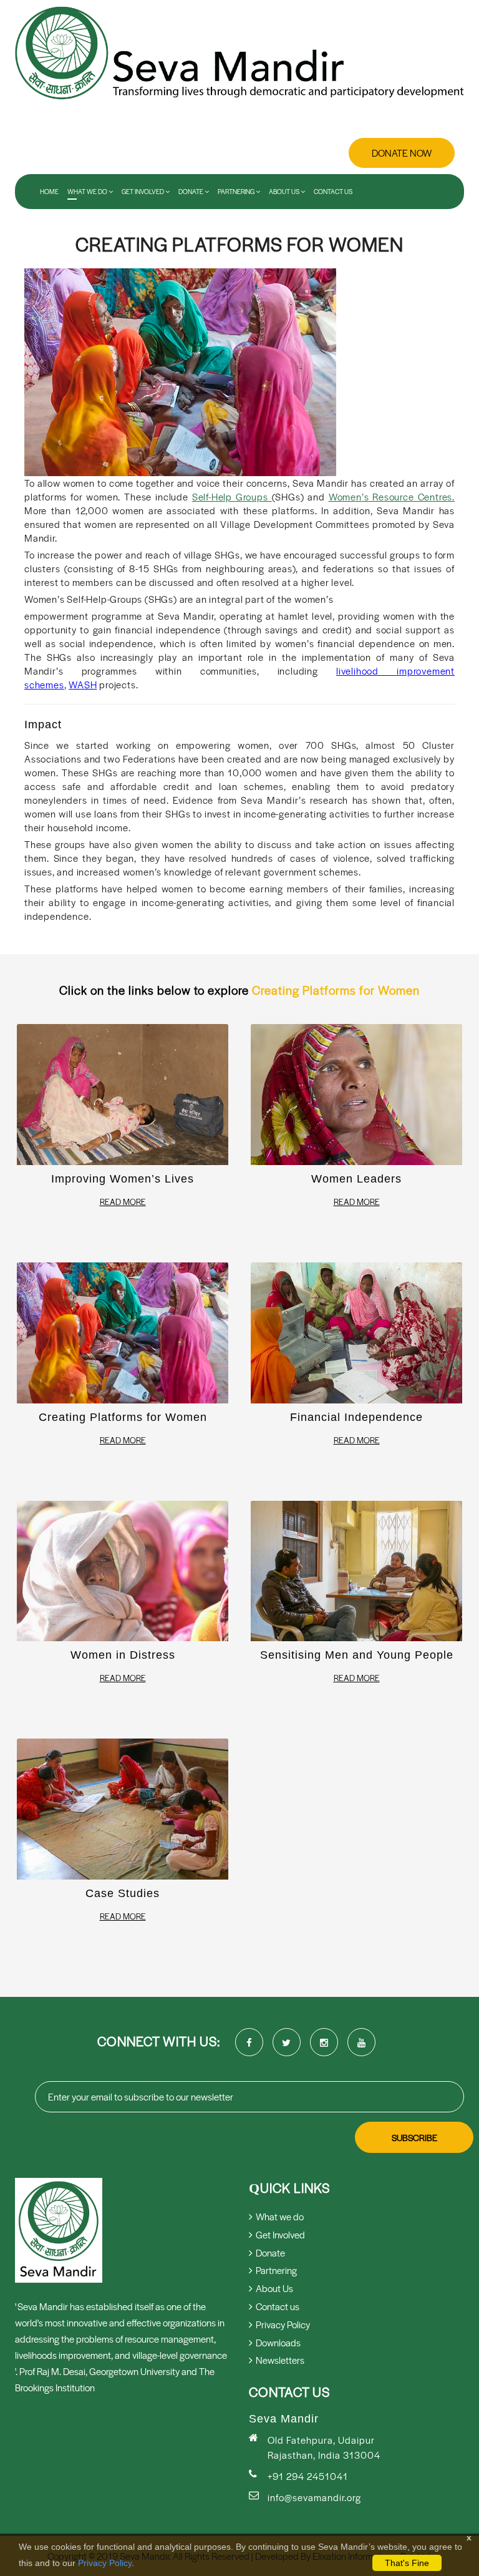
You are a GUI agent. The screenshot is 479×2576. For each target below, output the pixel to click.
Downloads (278, 2342)
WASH (83, 684)
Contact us (333, 192)
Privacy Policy (105, 2563)
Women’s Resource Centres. (392, 496)
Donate (191, 192)
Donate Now (402, 153)
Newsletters (280, 2360)
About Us (285, 192)
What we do (280, 2216)
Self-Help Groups (232, 496)
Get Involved (143, 192)
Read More (123, 1202)
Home (49, 192)
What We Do (88, 192)
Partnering (237, 192)
